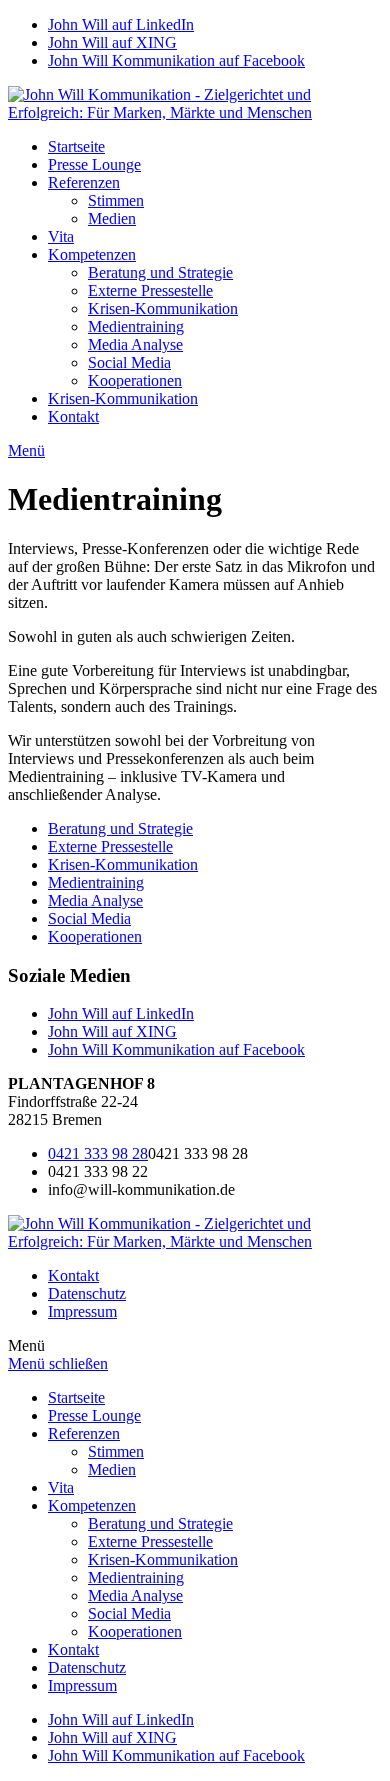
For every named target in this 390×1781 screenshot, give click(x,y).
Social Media (129, 362)
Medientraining (136, 326)
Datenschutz (87, 1293)
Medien (112, 218)
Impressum (82, 1311)
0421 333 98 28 (98, 1153)
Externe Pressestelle (150, 290)
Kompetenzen (92, 254)
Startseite (76, 146)
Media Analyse (135, 344)
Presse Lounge (94, 164)
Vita (61, 236)
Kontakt (73, 416)
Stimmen (116, 200)
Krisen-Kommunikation (163, 308)
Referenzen (84, 182)
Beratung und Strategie (160, 272)
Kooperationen (135, 380)
